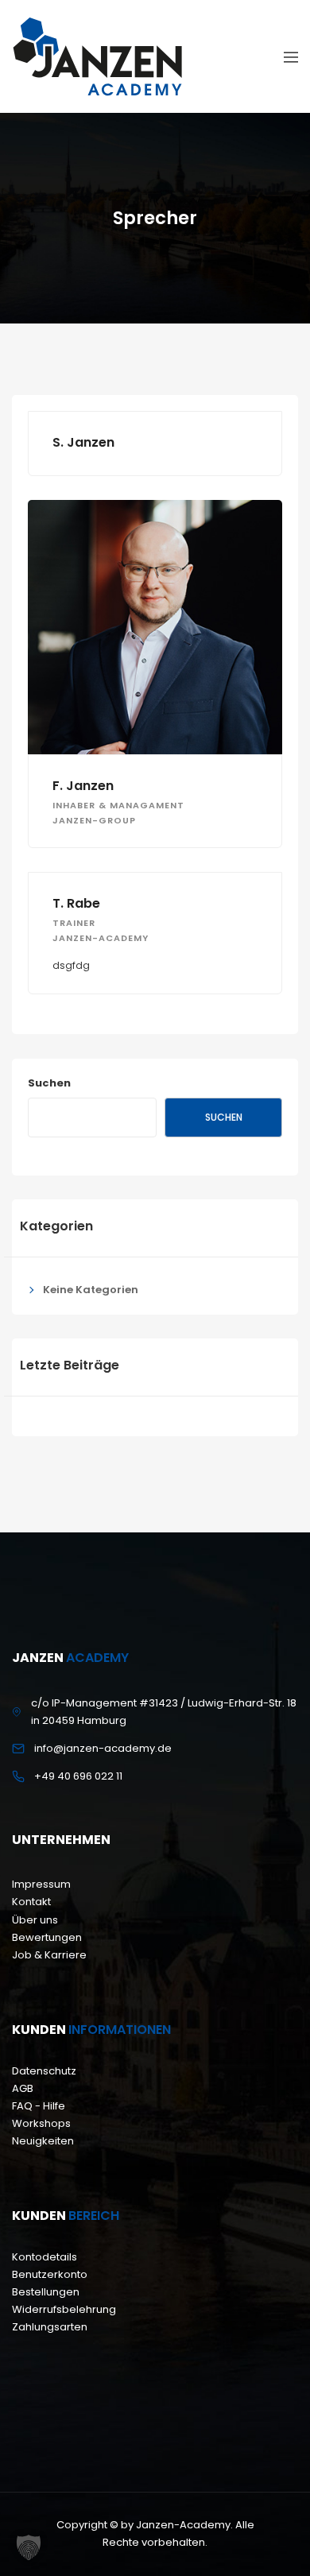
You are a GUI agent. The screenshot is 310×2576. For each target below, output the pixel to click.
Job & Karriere (49, 1955)
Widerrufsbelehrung (64, 2309)
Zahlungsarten (50, 2327)
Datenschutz (44, 2071)
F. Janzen (83, 786)
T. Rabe (76, 903)
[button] (29, 2547)
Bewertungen (47, 1937)
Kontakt (31, 1902)
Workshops (41, 2123)
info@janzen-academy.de (103, 1748)
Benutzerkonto (50, 2274)
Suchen (49, 1083)
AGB (23, 2088)
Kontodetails (45, 2257)
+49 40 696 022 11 (78, 1776)
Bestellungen (46, 2292)
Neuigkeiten (43, 2141)
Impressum (41, 1884)
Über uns (35, 1920)
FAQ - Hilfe (39, 2106)
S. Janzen (83, 442)
